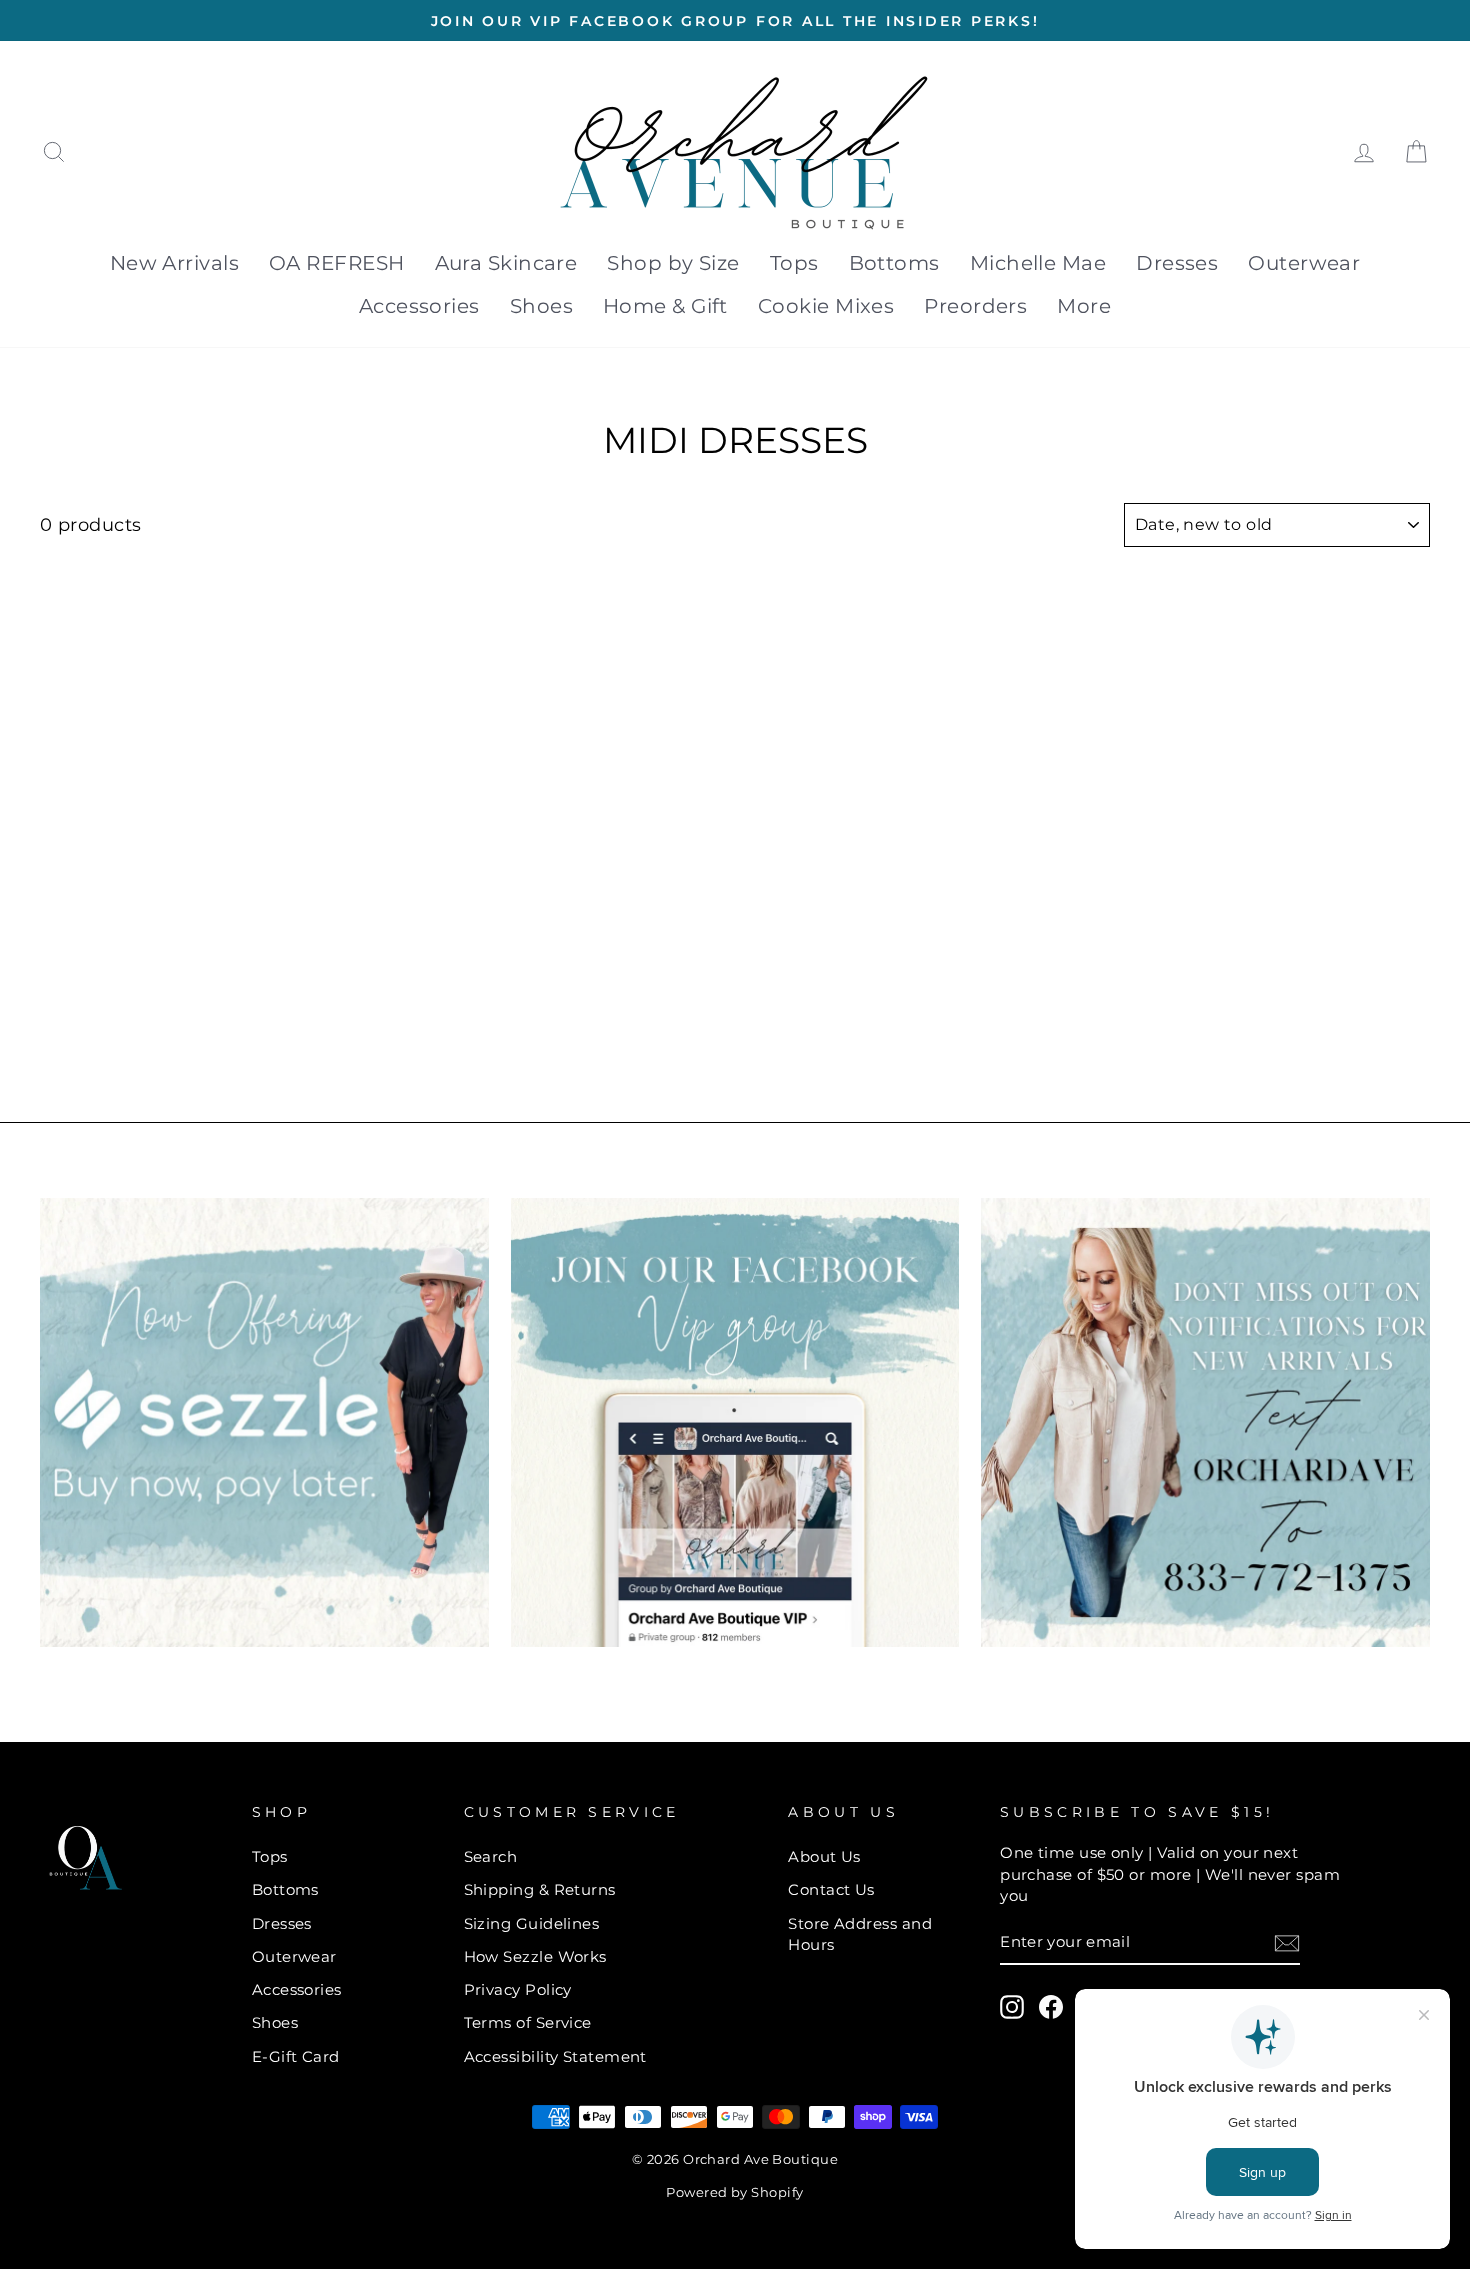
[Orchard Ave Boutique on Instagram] (1012, 2007)
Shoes (541, 306)
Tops (794, 263)
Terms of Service (528, 2022)
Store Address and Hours (860, 1934)
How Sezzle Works (535, 1956)
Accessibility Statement (555, 2056)
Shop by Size (673, 263)
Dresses (1177, 263)
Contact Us (831, 1889)
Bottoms (894, 263)
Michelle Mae (1038, 263)
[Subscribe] (1287, 1942)
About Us (824, 1856)
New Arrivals (174, 263)
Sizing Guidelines (532, 1923)
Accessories (419, 306)
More (1084, 306)
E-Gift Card (296, 2056)
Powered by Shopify (734, 2192)
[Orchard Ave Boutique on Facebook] (1051, 2007)
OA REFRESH (337, 263)
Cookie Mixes (826, 306)
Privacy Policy (518, 1989)
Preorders (975, 306)
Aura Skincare (506, 263)
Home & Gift (665, 306)
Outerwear (1304, 263)
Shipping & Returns (540, 1889)
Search (491, 1856)
